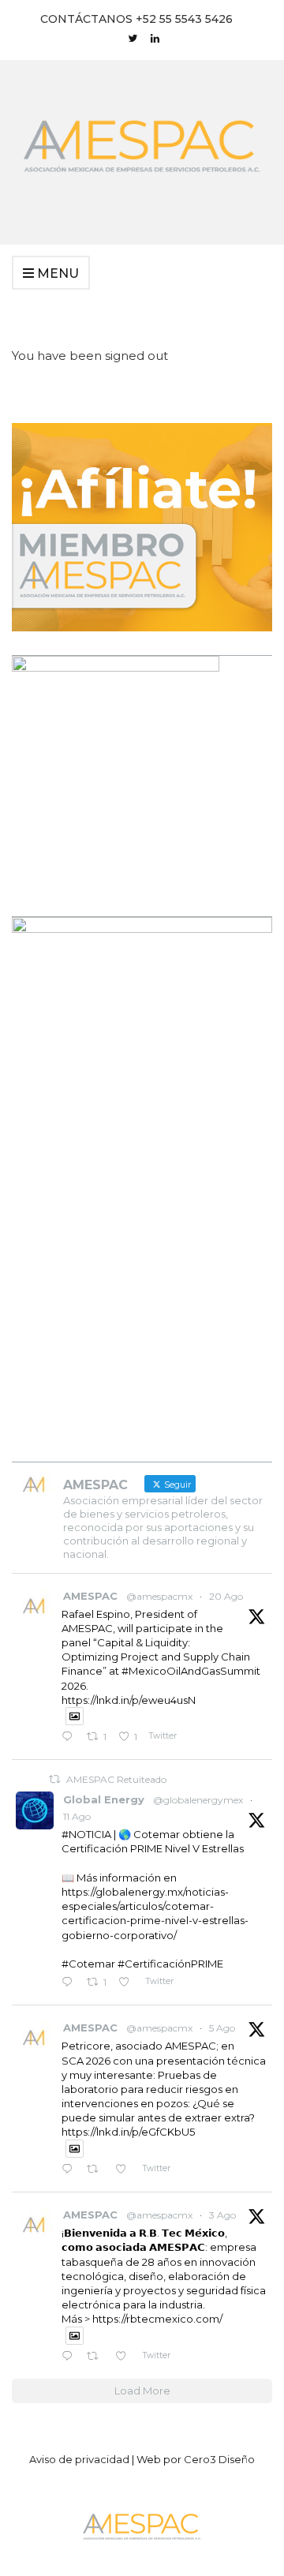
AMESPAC (90, 1596)
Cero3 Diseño (219, 2459)
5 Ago (222, 2028)
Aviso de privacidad (79, 2459)
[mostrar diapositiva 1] (232, 1413)
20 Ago (226, 1596)
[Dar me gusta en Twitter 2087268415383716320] (128, 1983)
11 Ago (77, 1816)
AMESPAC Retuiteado (116, 1779)
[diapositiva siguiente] (249, 1177)
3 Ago (222, 2215)
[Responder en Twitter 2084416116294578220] (70, 2357)
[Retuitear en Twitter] (54, 1779)
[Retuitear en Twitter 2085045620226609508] (97, 2170)
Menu (56, 273)
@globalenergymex (198, 1800)
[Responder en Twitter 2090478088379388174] (70, 1737)
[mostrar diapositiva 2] (244, 1413)
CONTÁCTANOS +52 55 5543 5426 (136, 19)
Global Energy (104, 1799)
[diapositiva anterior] (35, 1177)
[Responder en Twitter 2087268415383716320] (70, 1983)
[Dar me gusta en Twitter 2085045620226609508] (125, 2170)
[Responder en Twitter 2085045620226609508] (70, 2170)
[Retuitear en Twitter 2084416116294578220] (97, 2357)
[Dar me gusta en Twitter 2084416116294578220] (125, 2357)
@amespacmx (159, 1596)
